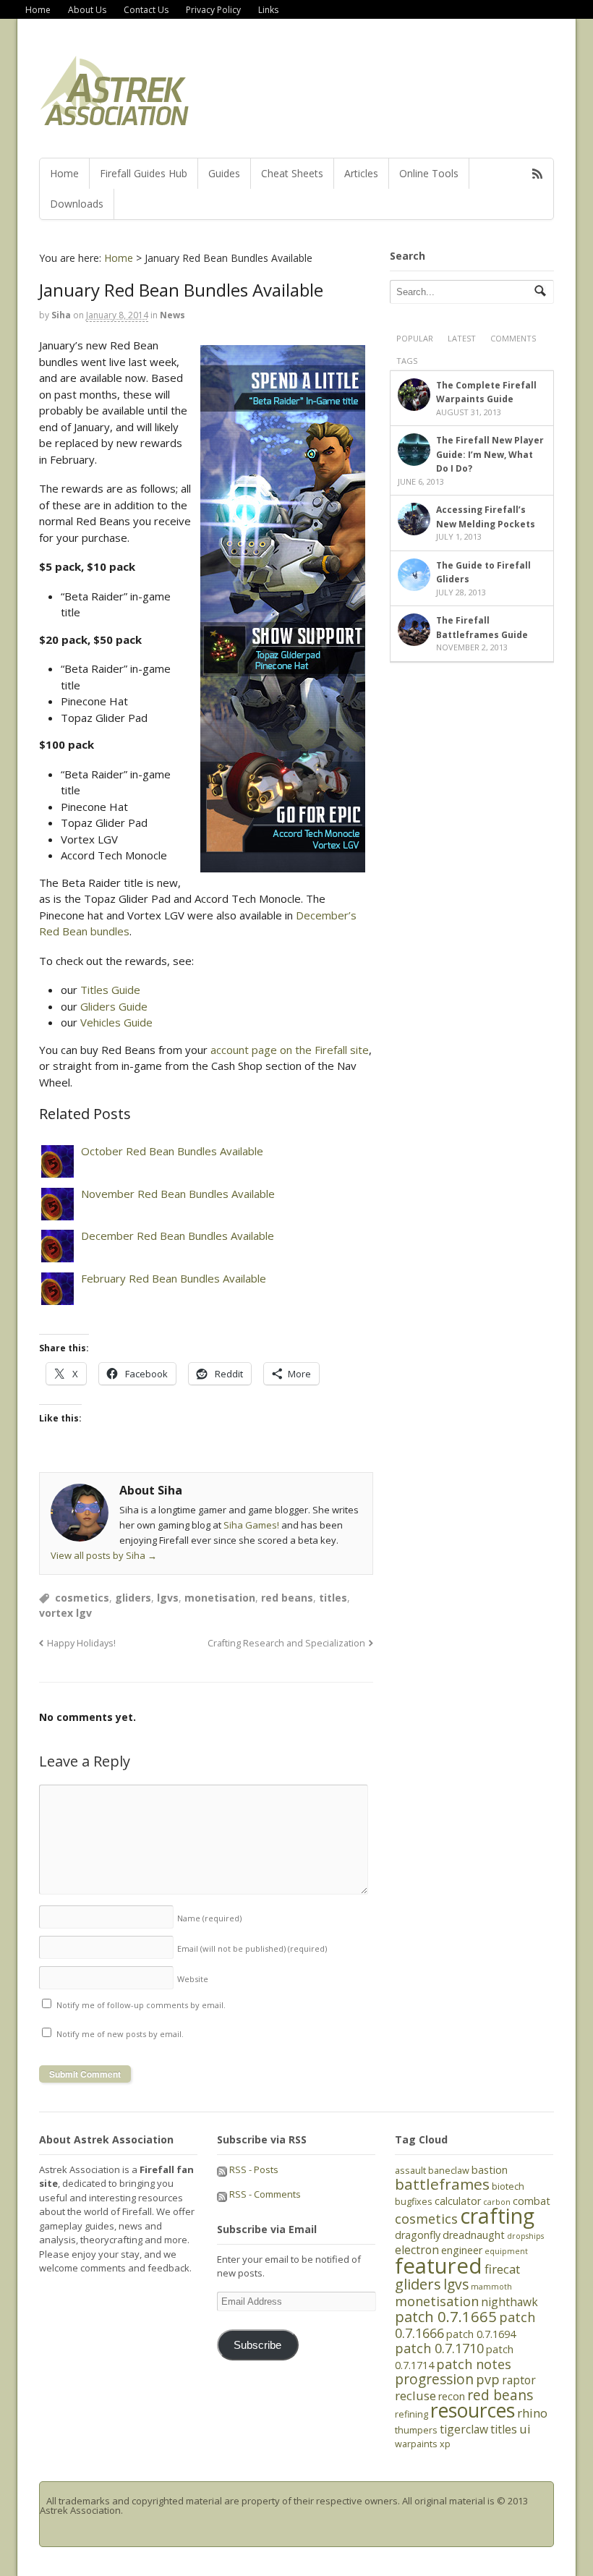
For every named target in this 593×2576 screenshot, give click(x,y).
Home (38, 10)
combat (532, 2201)
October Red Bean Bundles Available (172, 1151)
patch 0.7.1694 (481, 2334)
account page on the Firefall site (290, 1050)
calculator (458, 2201)
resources (473, 2410)
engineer (462, 2250)
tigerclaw (464, 2429)
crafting (497, 2216)
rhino (532, 2413)
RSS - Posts (253, 2169)
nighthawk (509, 2302)
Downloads (77, 204)
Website (193, 1979)
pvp (488, 2379)
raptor (519, 2380)
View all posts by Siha (104, 1555)
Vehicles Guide (116, 1022)
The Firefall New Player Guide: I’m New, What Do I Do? (490, 454)
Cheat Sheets (292, 173)
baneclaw (449, 2170)
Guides (224, 173)
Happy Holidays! (81, 1643)
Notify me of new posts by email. (120, 2034)
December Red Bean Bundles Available (178, 1236)
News (172, 315)
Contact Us (146, 10)
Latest (462, 338)
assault (410, 2170)
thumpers (416, 2430)
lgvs (168, 1598)
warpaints (416, 2444)
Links (268, 10)
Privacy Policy (213, 10)
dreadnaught (474, 2235)
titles (333, 1598)
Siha (61, 315)
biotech (508, 2186)
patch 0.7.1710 (439, 2348)
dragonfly (418, 2235)
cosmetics (82, 1598)
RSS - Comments (264, 2194)
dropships (525, 2236)
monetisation (220, 1598)
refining (411, 2414)
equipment (506, 2251)
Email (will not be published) (252, 1948)
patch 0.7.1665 (446, 2316)
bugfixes (414, 2201)
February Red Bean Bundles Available (174, 1278)
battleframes (442, 2184)
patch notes (474, 2364)
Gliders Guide (114, 1006)
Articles (361, 173)
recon (452, 2396)
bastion (490, 2170)
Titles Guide (110, 990)
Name (209, 1918)
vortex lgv (65, 1613)
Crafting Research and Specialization (286, 1643)
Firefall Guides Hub (144, 173)
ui (525, 2429)
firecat (502, 2269)
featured (439, 2266)
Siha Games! (251, 1525)
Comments (513, 338)
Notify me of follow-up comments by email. (141, 2005)
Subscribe (257, 2345)
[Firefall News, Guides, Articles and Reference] (115, 121)
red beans (287, 1598)
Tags (407, 361)
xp (445, 2444)
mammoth (491, 2287)
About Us (87, 10)
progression (434, 2379)
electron (417, 2250)
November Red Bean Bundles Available (178, 1194)
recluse (415, 2396)
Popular (415, 338)
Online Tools (429, 173)
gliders (133, 1598)
